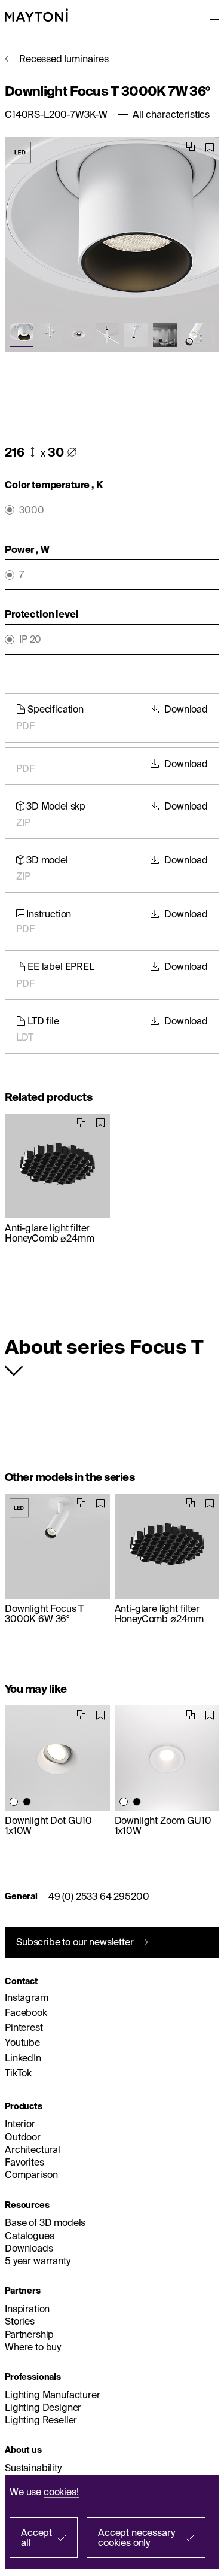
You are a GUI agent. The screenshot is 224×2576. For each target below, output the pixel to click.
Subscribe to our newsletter (75, 1942)
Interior (20, 2124)
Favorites (24, 2162)
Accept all (36, 2537)
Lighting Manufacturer (53, 2395)
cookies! (61, 2492)
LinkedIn (23, 2058)
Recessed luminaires (64, 59)
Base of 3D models (45, 2222)
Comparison (31, 2174)
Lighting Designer (43, 2407)
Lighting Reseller (41, 2420)
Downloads (29, 2248)
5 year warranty (38, 2261)
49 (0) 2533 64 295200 (99, 1896)
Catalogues (29, 2236)
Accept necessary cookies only (136, 2537)
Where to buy (33, 2347)
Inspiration (27, 2309)
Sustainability (33, 2468)
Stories (20, 2321)
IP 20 (30, 639)
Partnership (29, 2334)
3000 (31, 510)
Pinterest (24, 2027)
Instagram (27, 1997)
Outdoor (23, 2137)
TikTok (18, 2073)
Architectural (33, 2149)
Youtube (22, 2042)
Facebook (26, 2012)
